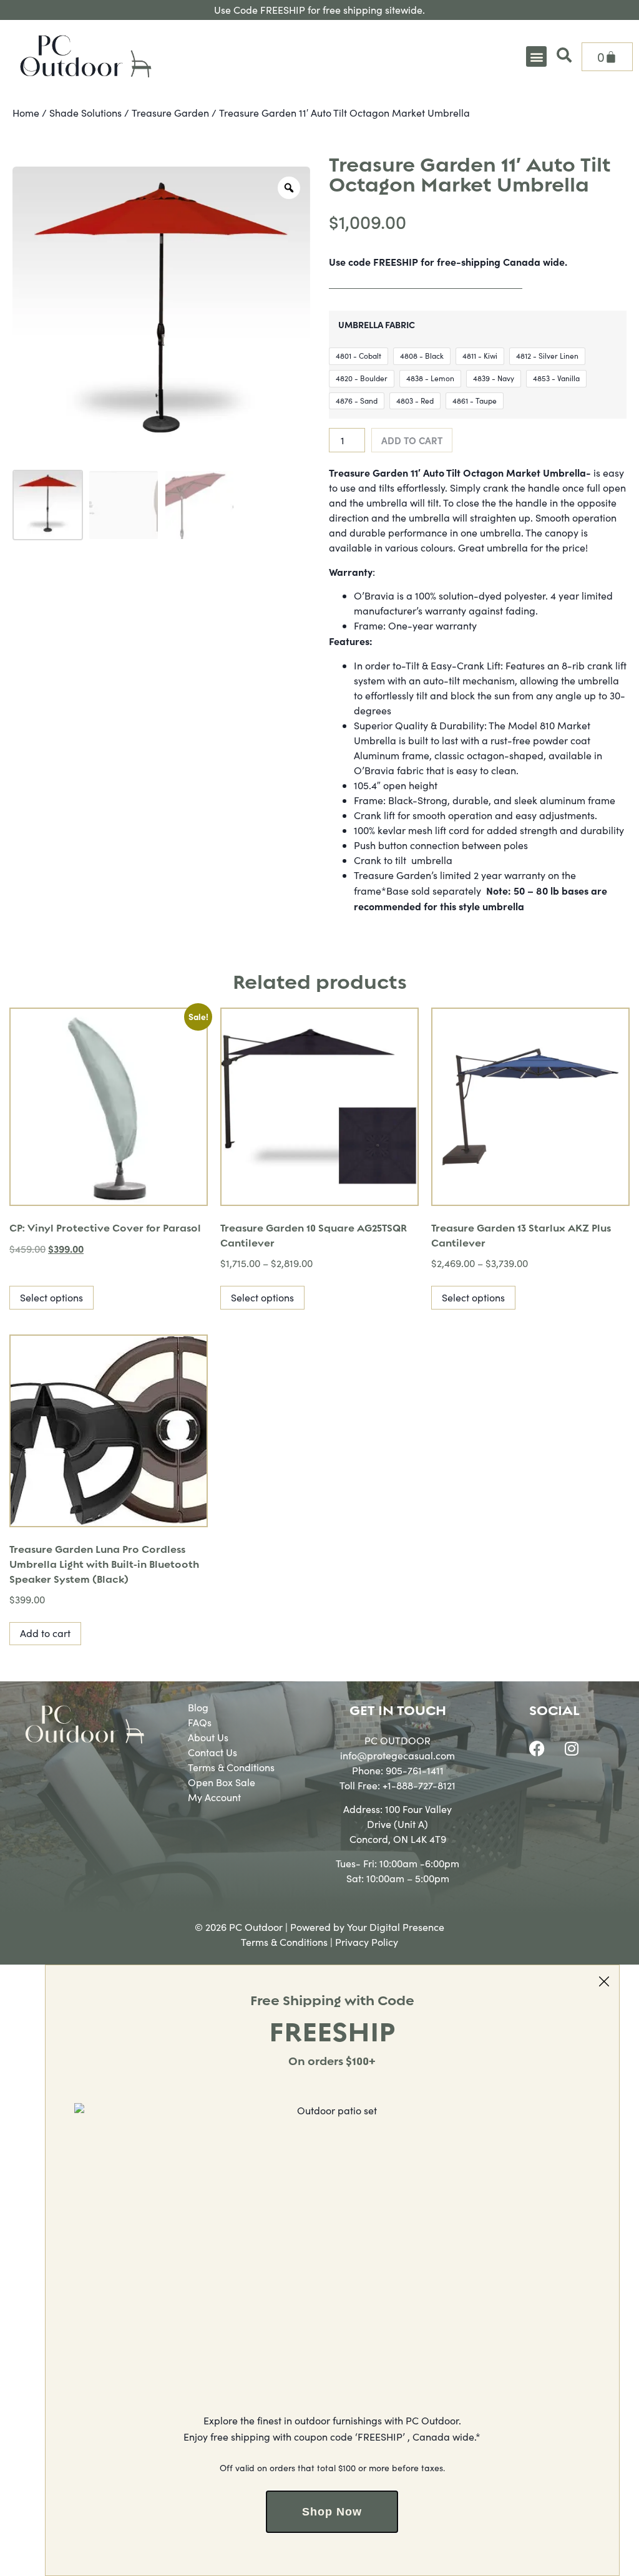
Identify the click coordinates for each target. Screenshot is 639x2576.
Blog (198, 1707)
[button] (536, 56)
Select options (51, 1297)
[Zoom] (289, 188)
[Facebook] (537, 1749)
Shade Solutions (85, 113)
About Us (208, 1737)
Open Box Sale (222, 1782)
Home (26, 113)
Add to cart (412, 440)
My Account (214, 1797)
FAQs (200, 1722)
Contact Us (212, 1752)
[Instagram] (572, 1749)
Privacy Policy (367, 1942)
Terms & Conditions (231, 1767)
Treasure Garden (170, 113)
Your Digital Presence (396, 1927)
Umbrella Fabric (377, 324)
